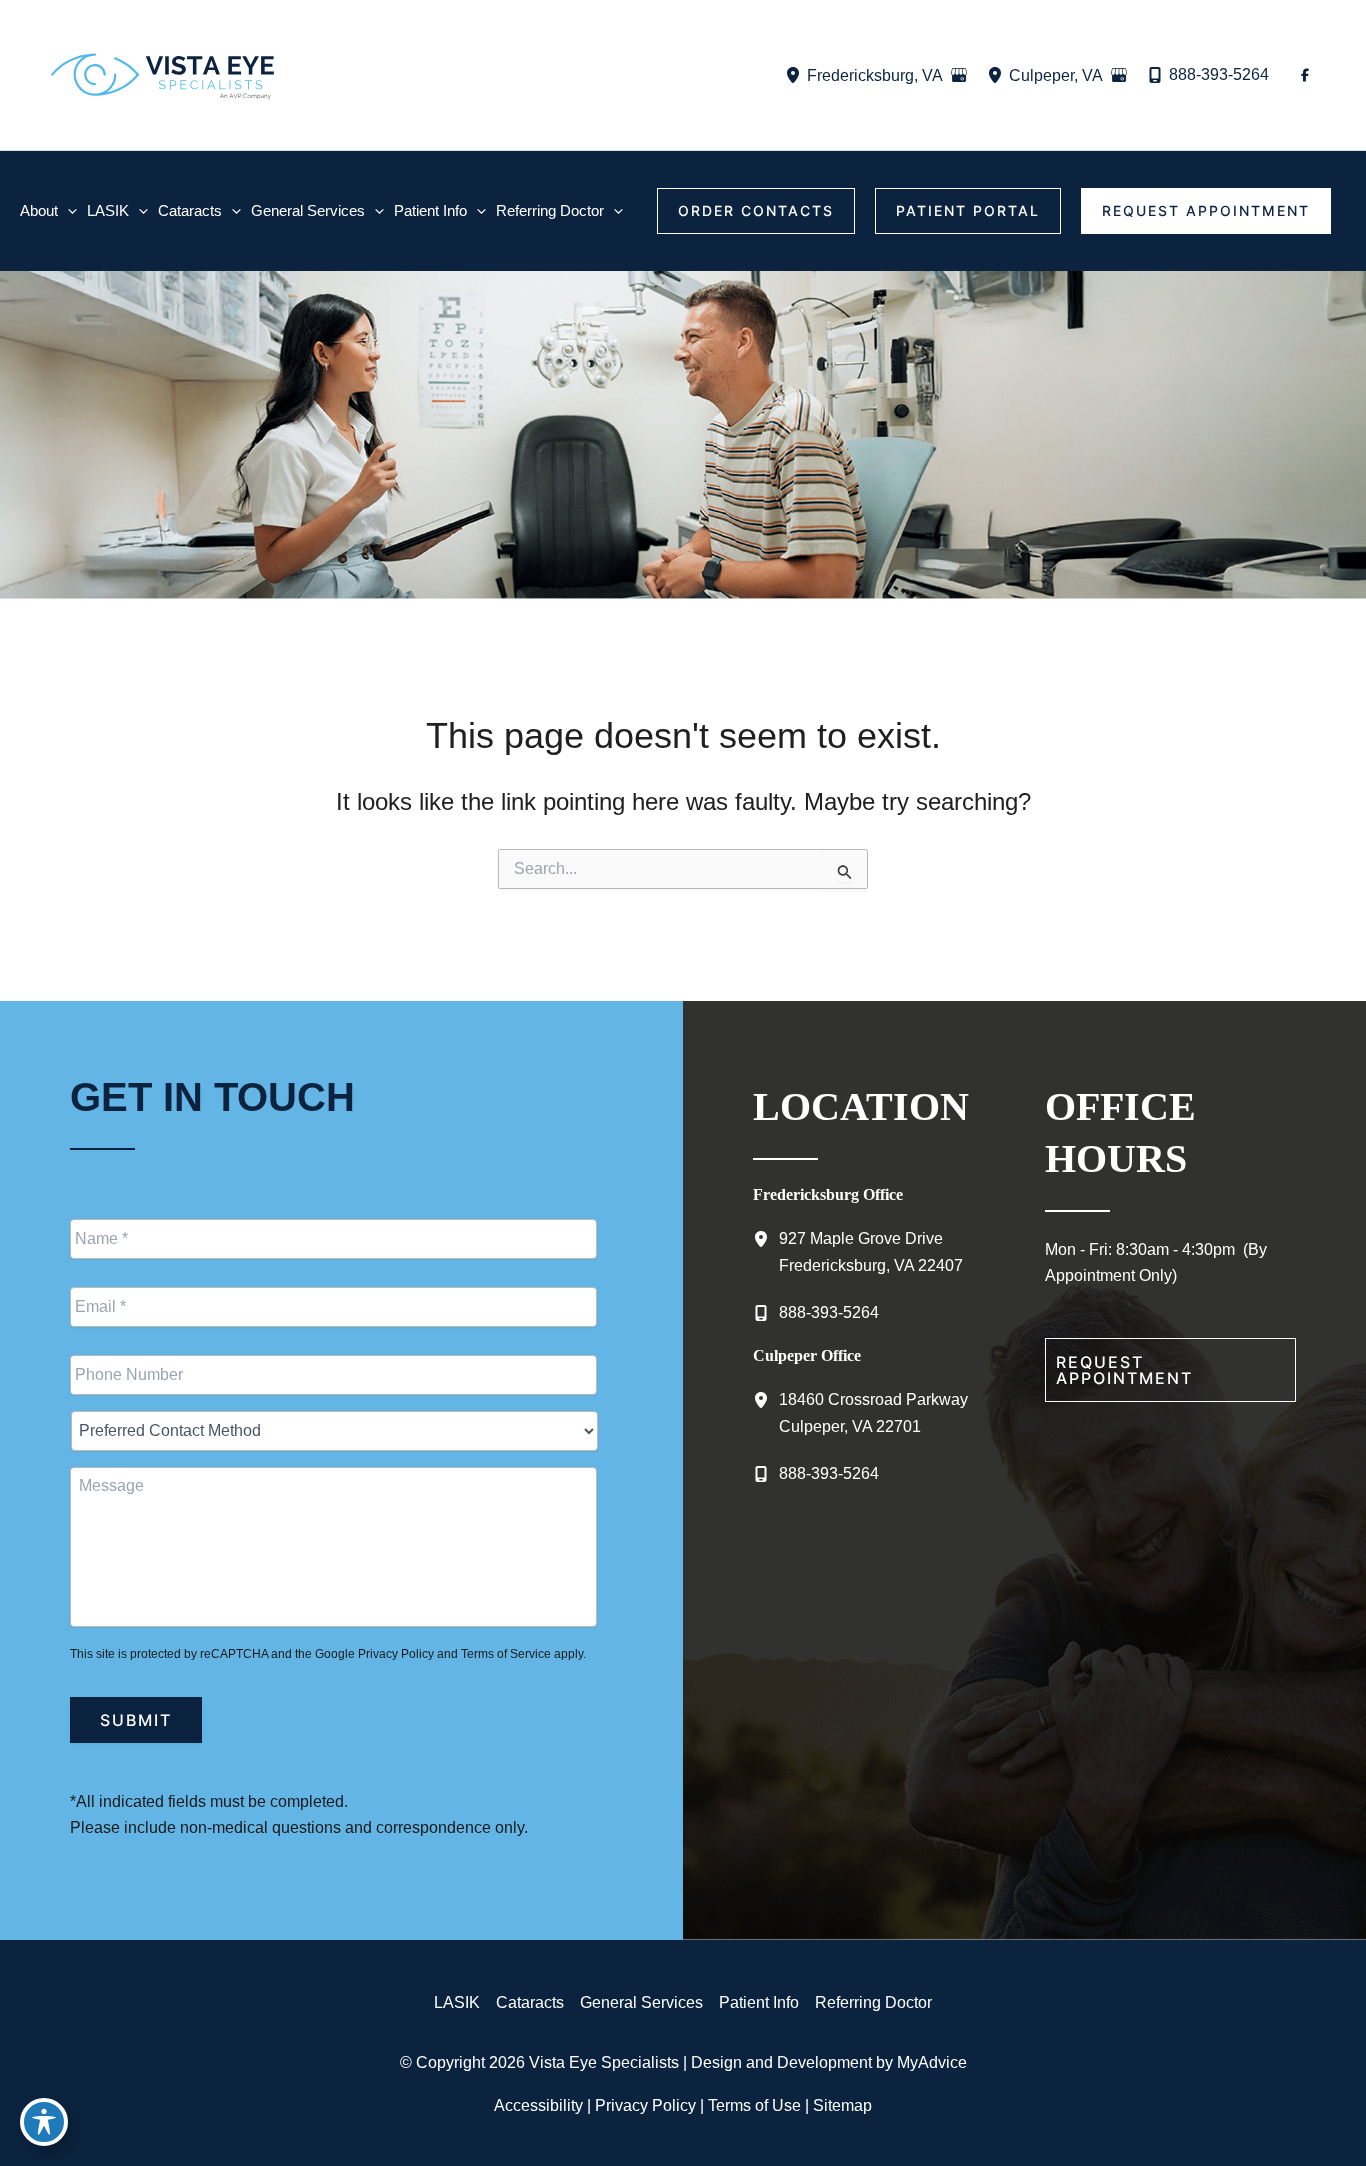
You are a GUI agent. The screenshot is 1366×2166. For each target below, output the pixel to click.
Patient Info (759, 2002)
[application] (67, 210)
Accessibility (538, 2105)
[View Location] (796, 75)
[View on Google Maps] (959, 75)
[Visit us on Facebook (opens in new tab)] (1305, 75)
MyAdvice (932, 2062)
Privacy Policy (396, 1654)
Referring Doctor (873, 2002)
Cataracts (530, 2002)
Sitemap (842, 2105)
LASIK (457, 2002)
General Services (641, 2002)
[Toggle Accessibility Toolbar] (44, 2122)
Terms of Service (506, 1654)
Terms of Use (754, 2105)
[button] (756, 211)
